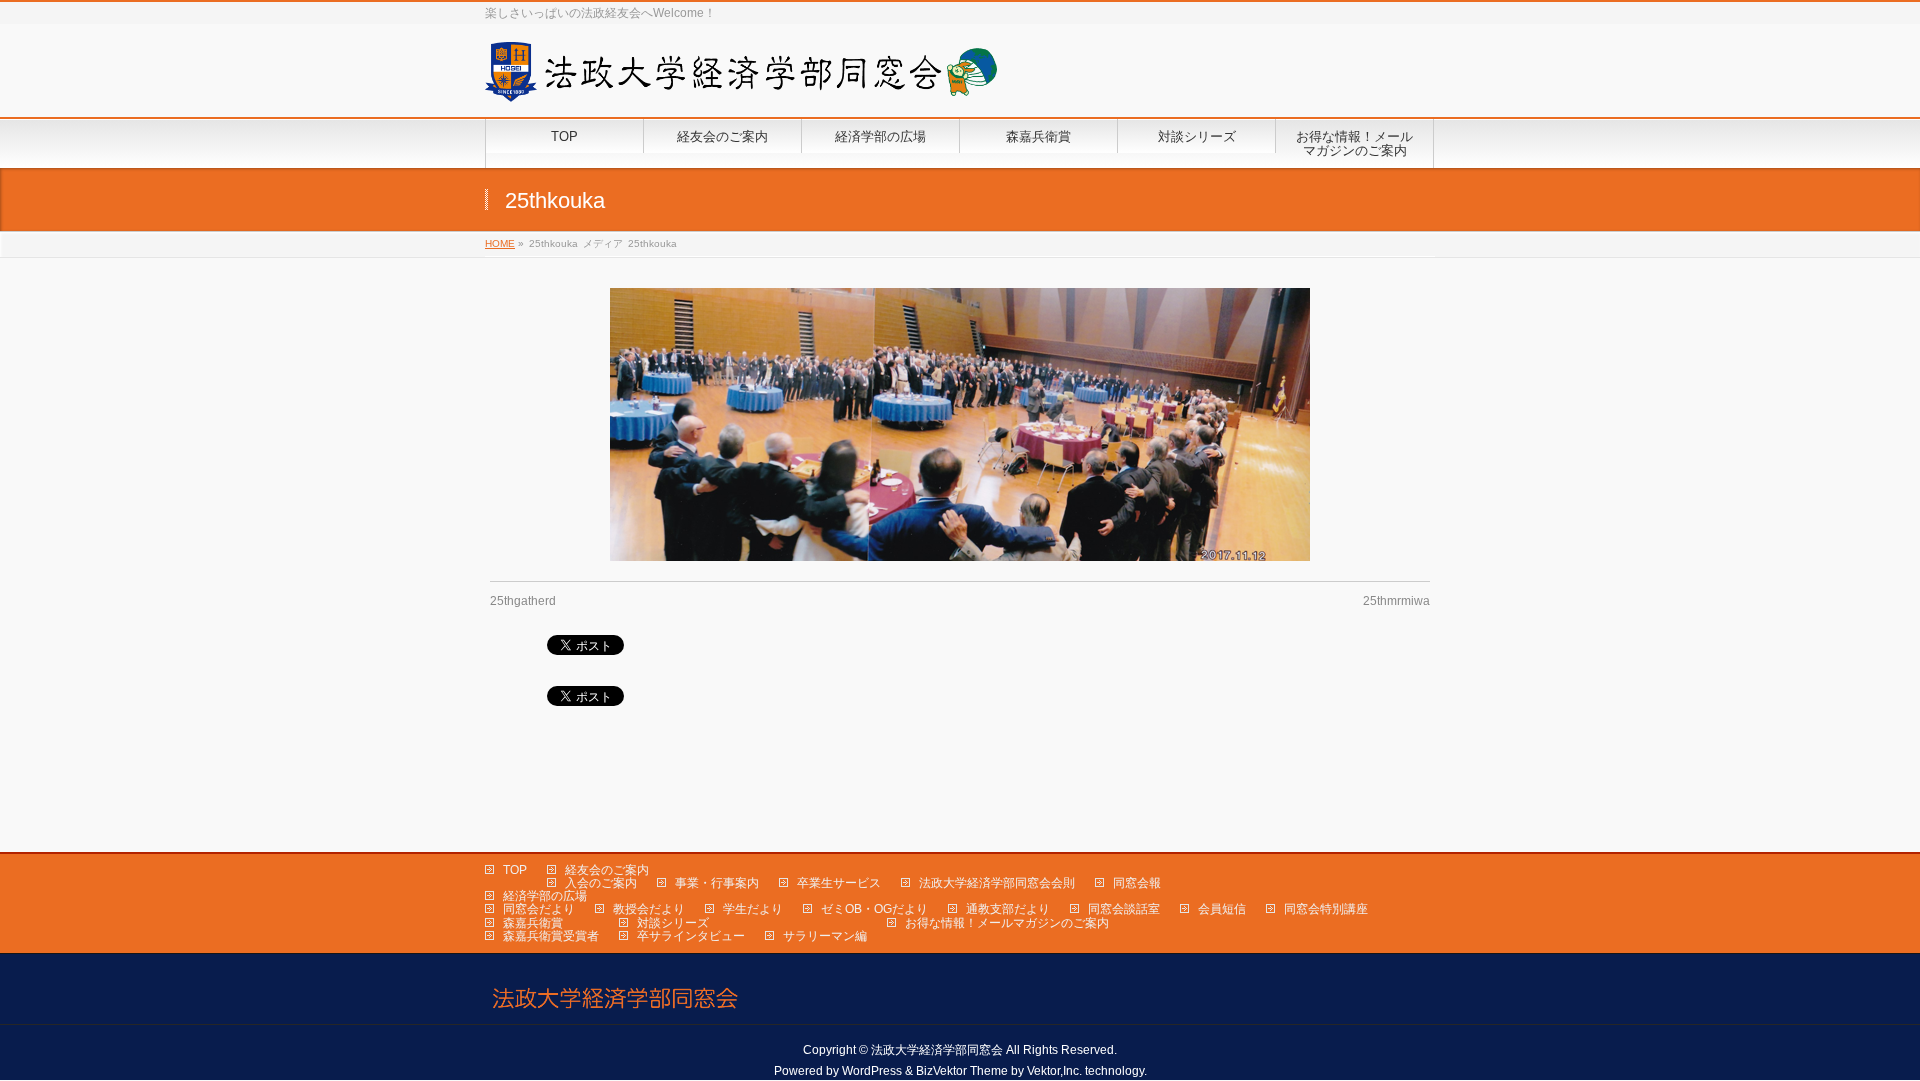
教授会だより (649, 909)
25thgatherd (523, 601)
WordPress (872, 1071)
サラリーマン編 (825, 936)
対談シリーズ (673, 923)
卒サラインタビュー (691, 936)
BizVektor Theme (962, 1071)
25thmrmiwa (1396, 601)
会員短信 (1222, 909)
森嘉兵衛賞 (533, 923)
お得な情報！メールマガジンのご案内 (1007, 923)
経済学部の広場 (545, 896)
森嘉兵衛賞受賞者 (551, 936)
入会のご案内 (601, 883)
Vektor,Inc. (1054, 1071)
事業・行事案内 (717, 883)
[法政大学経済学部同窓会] (741, 79)
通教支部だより (1008, 909)
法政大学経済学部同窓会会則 (997, 883)
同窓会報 (1137, 883)
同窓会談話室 (1124, 909)
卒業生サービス (839, 883)
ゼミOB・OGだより (874, 909)
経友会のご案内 (607, 870)
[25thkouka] (960, 424)
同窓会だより (539, 909)
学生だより (753, 909)
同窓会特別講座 (1326, 909)
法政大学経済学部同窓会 (937, 1050)
